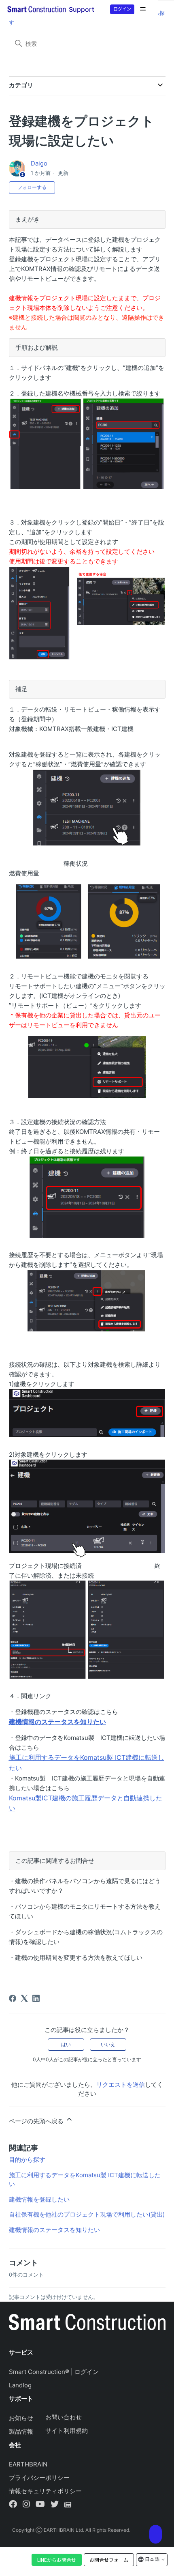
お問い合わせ (64, 2417)
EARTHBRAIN (28, 2464)
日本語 (152, 2559)
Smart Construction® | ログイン (54, 2372)
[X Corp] (24, 1998)
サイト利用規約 (67, 2431)
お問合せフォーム (109, 2560)
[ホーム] (87, 2324)
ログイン (122, 9)
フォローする (32, 187)
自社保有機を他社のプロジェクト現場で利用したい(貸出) (87, 2214)
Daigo (39, 163)
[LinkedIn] (36, 1998)
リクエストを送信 (121, 2085)
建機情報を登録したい (39, 2199)
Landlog (20, 2385)
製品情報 (21, 2431)
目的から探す (27, 2160)
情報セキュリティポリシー (45, 2491)
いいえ (108, 2044)
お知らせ (21, 2418)
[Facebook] (13, 1998)
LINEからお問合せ (57, 2560)
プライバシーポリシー (39, 2478)
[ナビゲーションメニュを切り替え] (143, 9)
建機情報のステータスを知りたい (54, 2230)
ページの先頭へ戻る (37, 2121)
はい (66, 2044)
